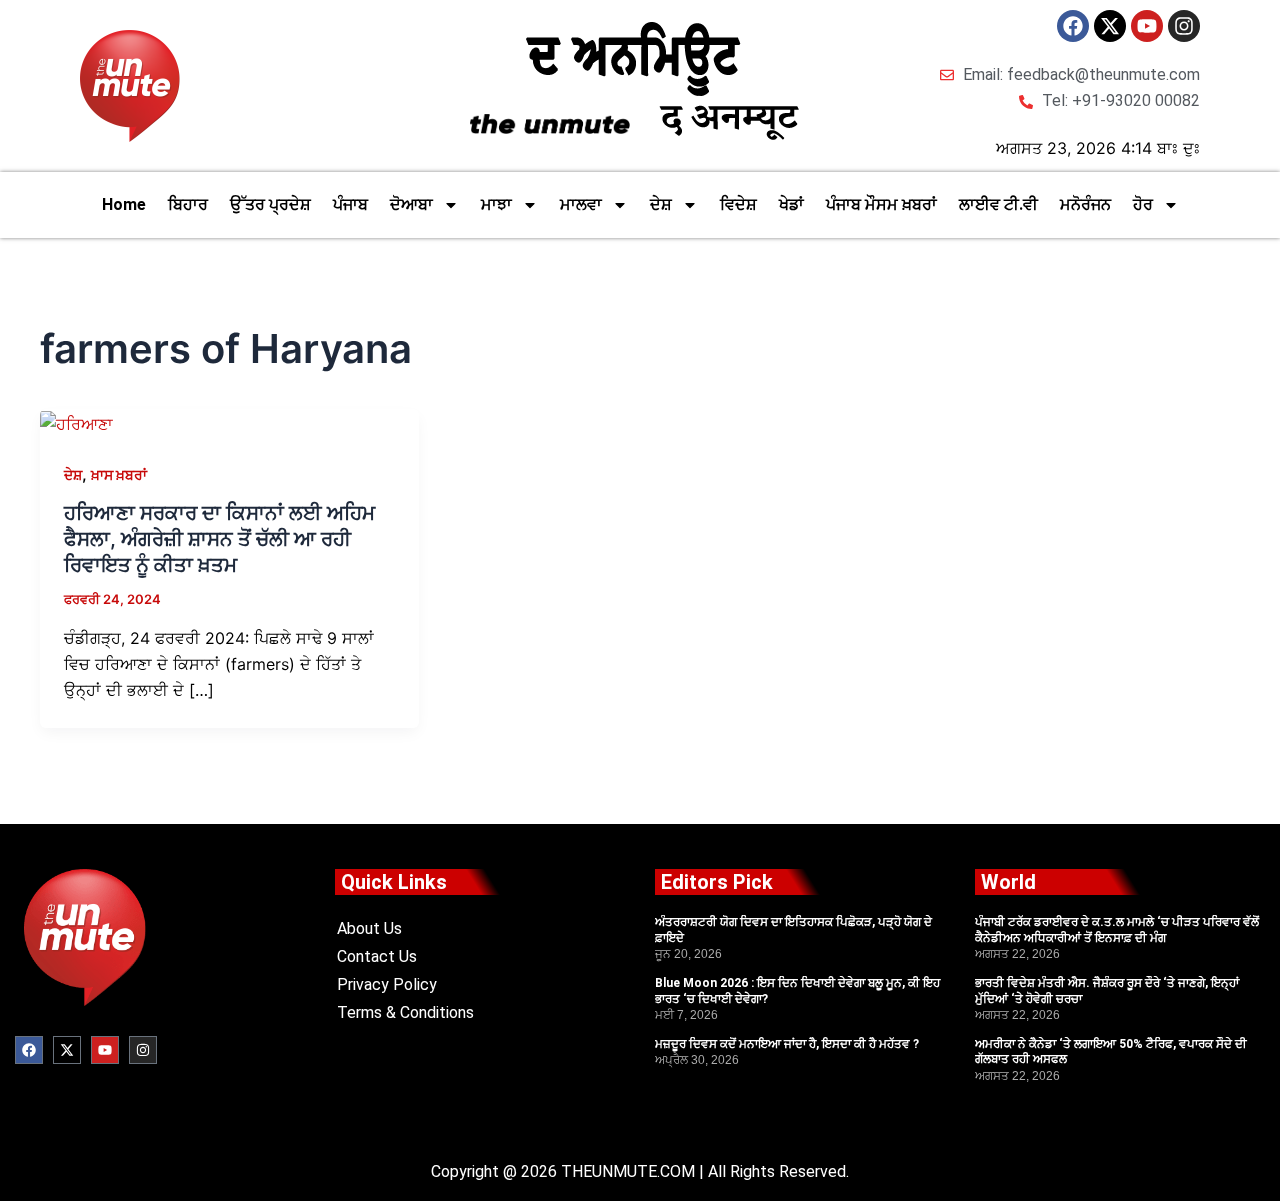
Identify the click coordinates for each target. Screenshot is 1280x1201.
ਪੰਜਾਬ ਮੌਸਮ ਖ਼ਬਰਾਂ (881, 204)
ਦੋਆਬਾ (411, 204)
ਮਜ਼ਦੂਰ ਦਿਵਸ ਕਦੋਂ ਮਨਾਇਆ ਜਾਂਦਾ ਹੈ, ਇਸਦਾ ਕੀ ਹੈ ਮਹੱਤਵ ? (787, 1044)
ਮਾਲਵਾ (581, 204)
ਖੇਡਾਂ (791, 204)
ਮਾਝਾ (496, 204)
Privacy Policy (387, 984)
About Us (369, 928)
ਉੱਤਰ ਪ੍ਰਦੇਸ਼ (270, 204)
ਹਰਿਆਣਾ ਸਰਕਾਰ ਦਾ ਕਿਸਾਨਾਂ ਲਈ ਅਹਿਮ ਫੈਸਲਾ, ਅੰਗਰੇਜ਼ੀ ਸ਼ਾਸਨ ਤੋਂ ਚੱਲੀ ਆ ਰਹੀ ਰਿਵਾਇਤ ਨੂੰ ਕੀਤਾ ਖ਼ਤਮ (219, 539)
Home (124, 204)
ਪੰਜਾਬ (350, 204)
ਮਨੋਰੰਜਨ (1085, 204)
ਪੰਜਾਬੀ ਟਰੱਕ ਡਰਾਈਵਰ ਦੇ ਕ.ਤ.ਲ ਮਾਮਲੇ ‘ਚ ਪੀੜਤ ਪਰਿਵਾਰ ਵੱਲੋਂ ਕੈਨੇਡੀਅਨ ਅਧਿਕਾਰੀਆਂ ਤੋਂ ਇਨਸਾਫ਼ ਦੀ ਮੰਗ (1117, 930)
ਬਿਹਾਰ (188, 204)
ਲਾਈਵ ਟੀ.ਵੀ (998, 204)
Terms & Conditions (405, 1012)
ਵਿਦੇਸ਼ (738, 204)
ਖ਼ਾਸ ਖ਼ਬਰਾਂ (119, 474)
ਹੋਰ (1143, 204)
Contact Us (377, 956)
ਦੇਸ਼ (661, 204)
